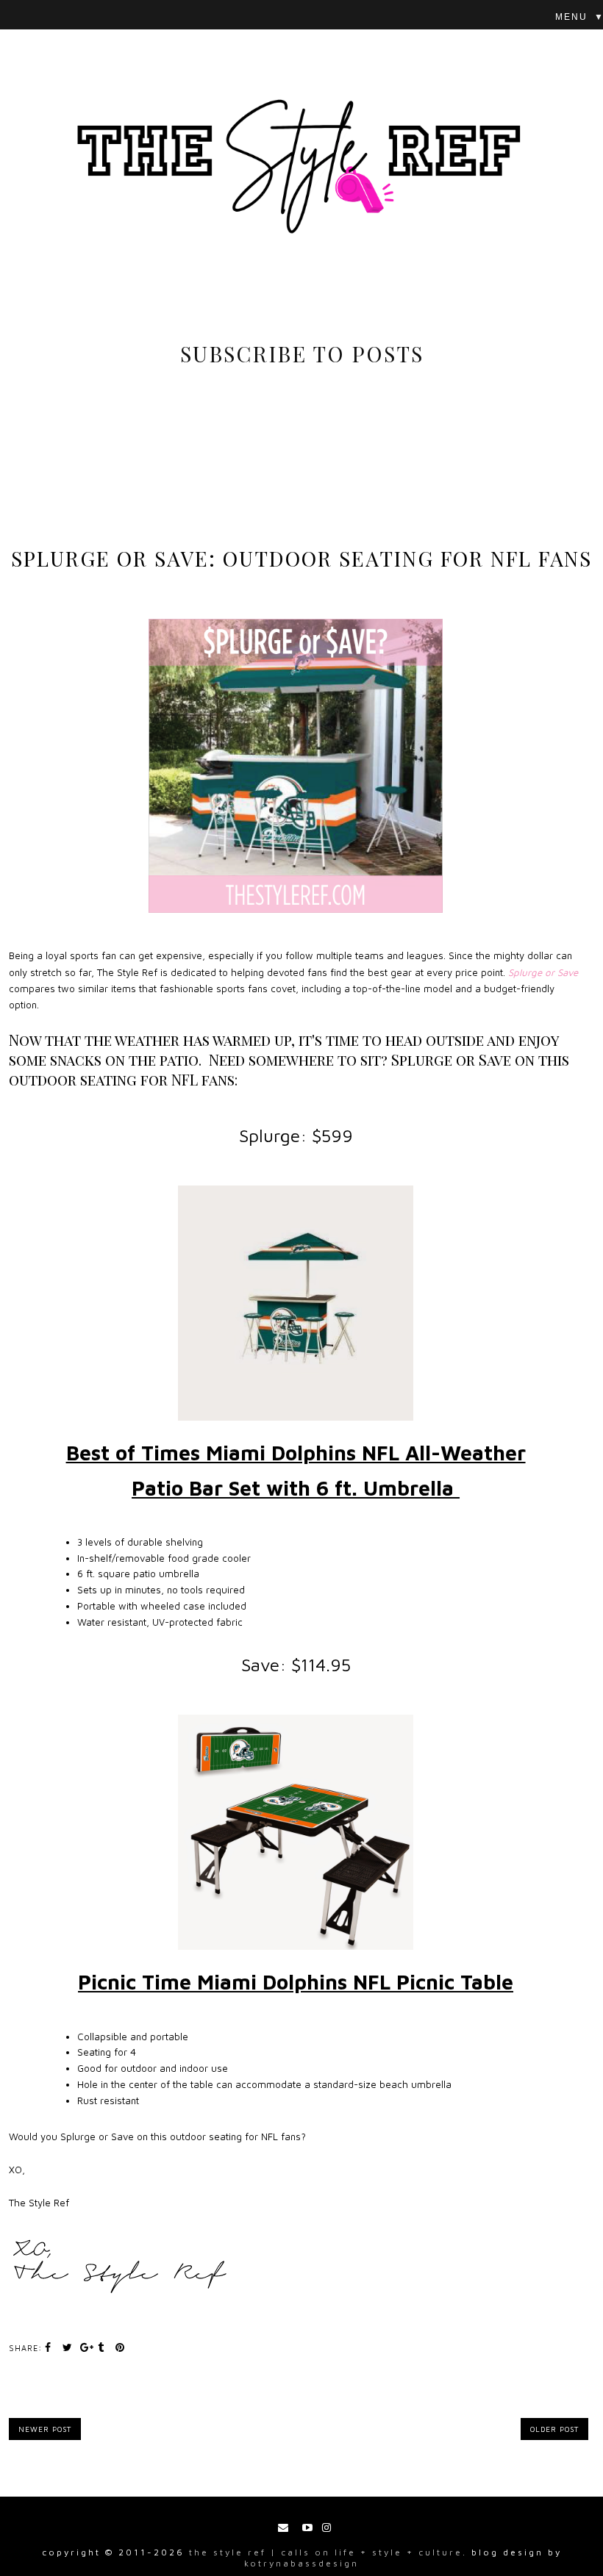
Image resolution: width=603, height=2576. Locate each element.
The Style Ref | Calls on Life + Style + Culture (326, 2552)
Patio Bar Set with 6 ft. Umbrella (296, 1488)
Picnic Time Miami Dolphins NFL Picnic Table (296, 1982)
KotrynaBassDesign (301, 2563)
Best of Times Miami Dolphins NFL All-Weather (296, 1453)
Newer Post (45, 2429)
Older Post (554, 2429)
